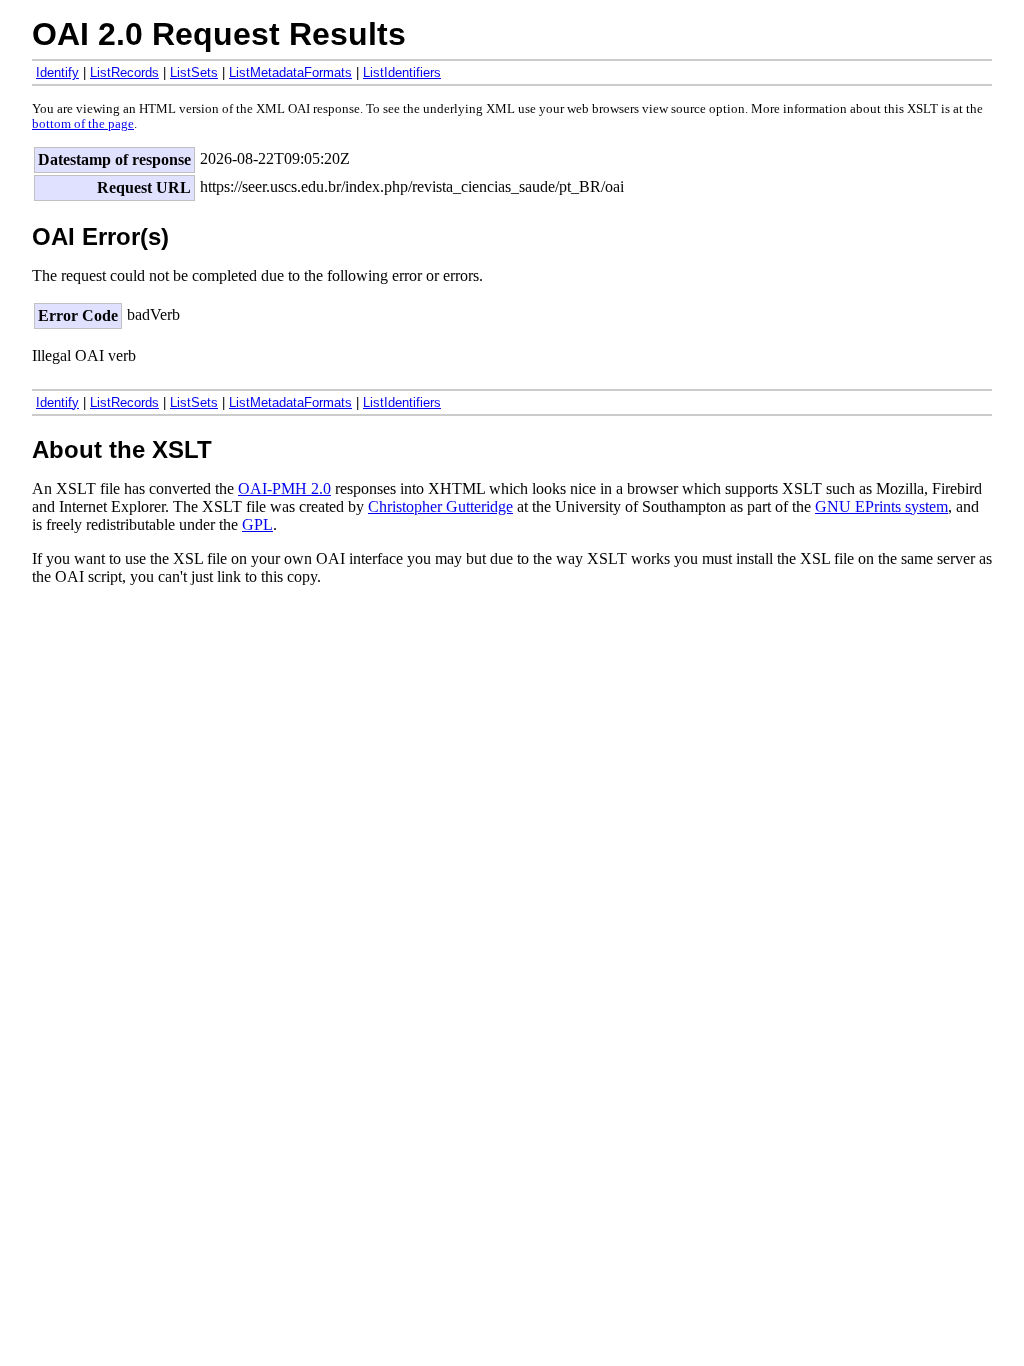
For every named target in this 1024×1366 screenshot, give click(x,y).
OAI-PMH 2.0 (284, 488)
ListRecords (124, 72)
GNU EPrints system (881, 506)
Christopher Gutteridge (440, 506)
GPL (257, 524)
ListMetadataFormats (290, 72)
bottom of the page (83, 124)
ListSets (194, 72)
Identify (57, 72)
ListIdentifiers (402, 72)
